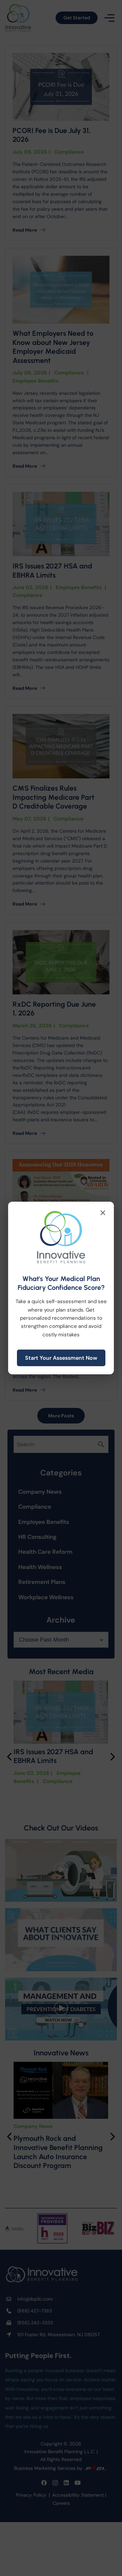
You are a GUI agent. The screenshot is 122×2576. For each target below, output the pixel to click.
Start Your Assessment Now (61, 1358)
